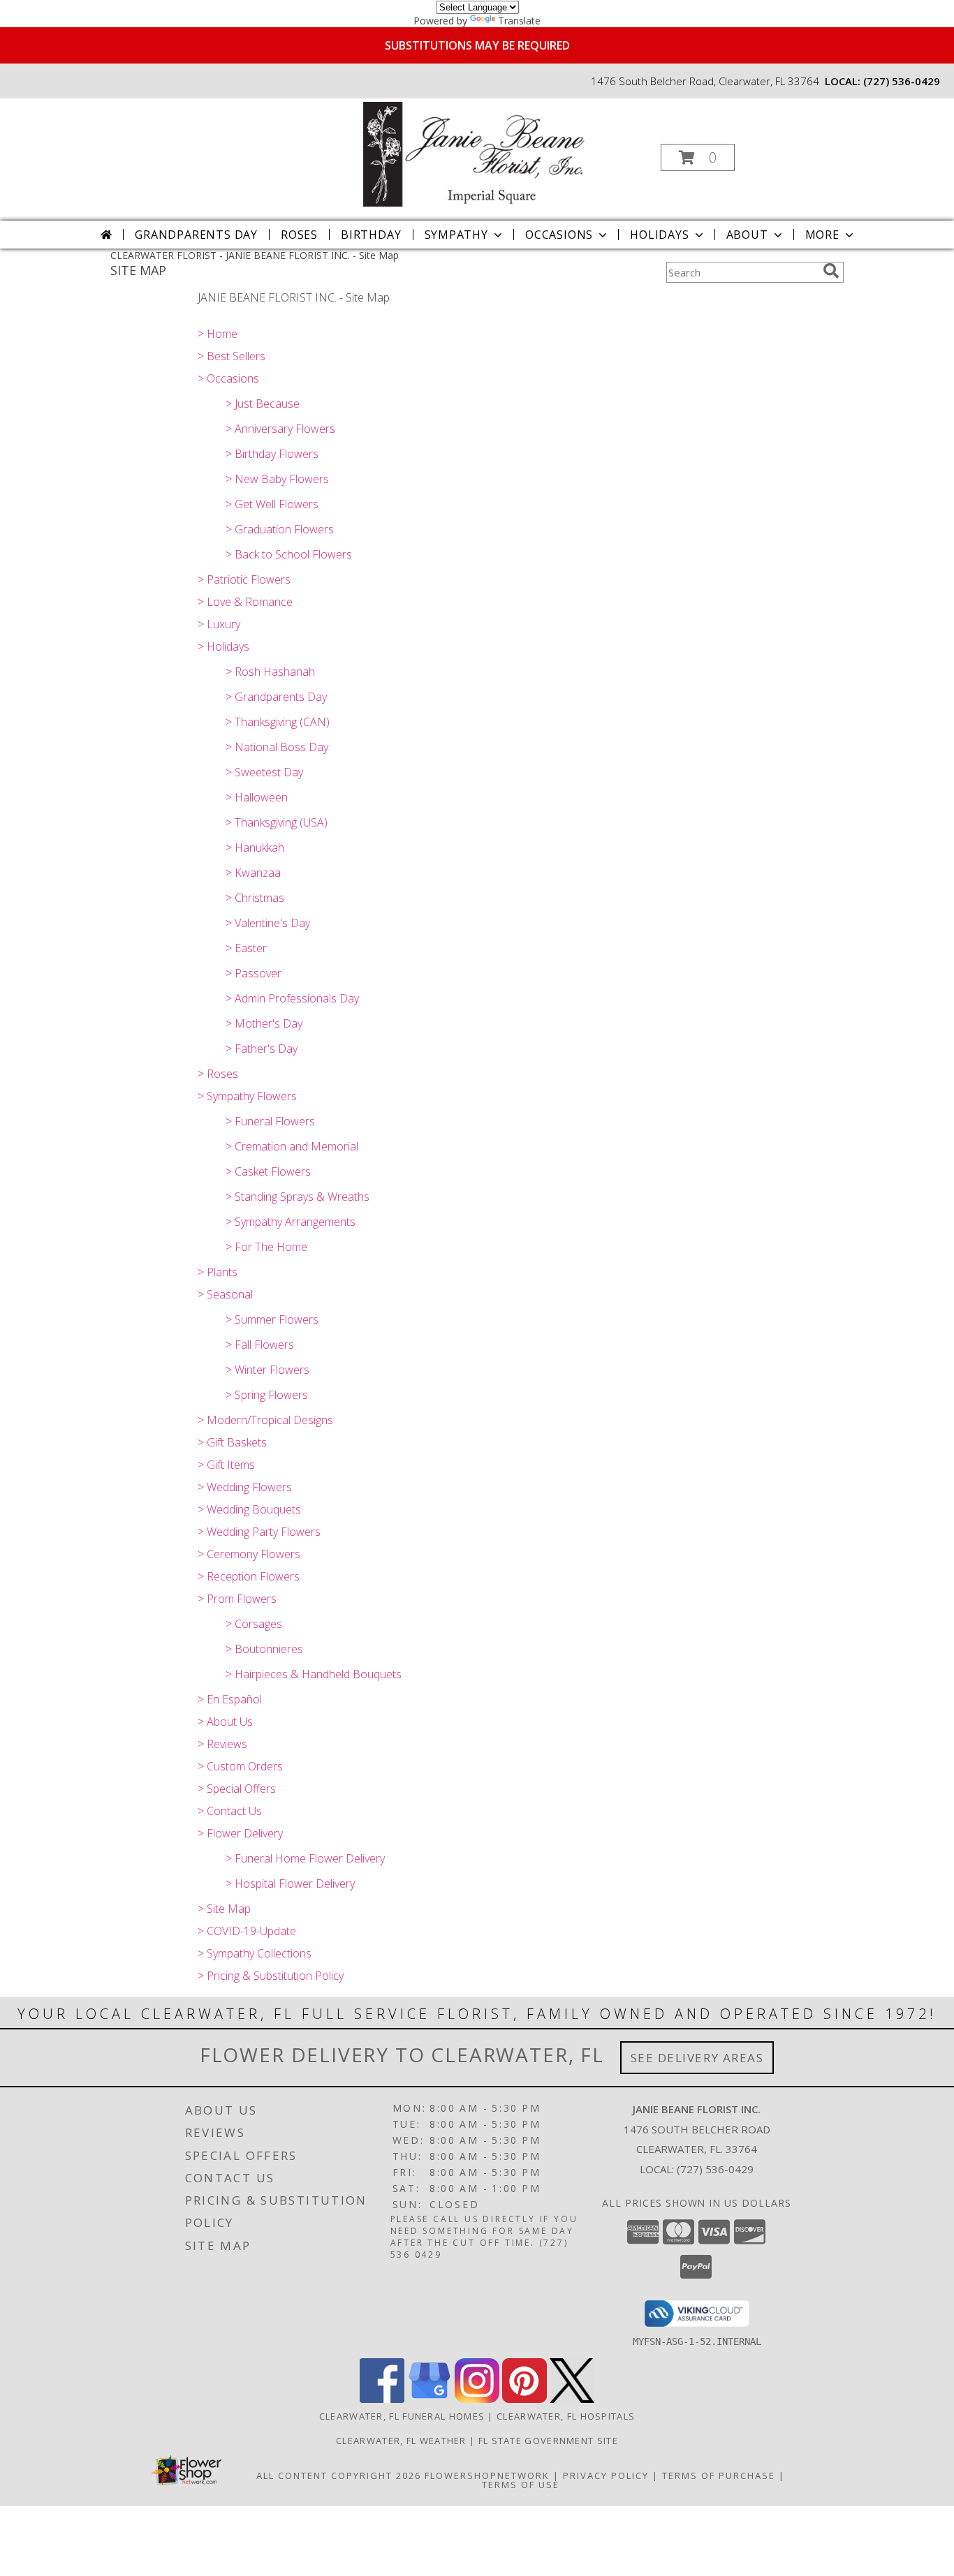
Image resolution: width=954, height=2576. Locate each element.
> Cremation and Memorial (292, 1146)
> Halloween (257, 797)
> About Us (225, 1722)
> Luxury (219, 624)
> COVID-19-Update (247, 1931)
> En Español (230, 1699)
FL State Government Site (548, 2441)
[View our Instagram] (477, 2399)
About (747, 235)
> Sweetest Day (264, 772)
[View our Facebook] (382, 2399)
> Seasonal (225, 1294)
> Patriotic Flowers (244, 579)
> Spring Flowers (267, 1395)
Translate (519, 21)
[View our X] (572, 2399)
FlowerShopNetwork (487, 2475)
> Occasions (228, 378)
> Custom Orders (240, 1766)
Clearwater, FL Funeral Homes (402, 2416)
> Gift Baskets (232, 1442)
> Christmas (255, 898)
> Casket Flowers (268, 1171)
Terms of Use (521, 2485)
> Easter (246, 948)
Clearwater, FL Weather (401, 2441)
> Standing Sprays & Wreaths (298, 1197)
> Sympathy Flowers (247, 1096)
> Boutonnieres (264, 1649)
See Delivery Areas (697, 2058)
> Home (218, 334)
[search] (831, 271)
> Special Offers (237, 1789)
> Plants (218, 1272)
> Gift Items (226, 1465)
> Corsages (254, 1624)
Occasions (559, 235)
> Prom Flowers (237, 1599)
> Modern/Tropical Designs (265, 1420)
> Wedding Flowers (245, 1487)
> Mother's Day (264, 1023)
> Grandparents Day (276, 697)
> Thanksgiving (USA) (277, 822)
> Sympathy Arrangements (291, 1222)
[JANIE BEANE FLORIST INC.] (476, 153)
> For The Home (266, 1247)
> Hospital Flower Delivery (290, 1883)
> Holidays (223, 646)
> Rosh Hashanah (270, 672)
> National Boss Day (277, 747)
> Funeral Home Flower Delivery (305, 1858)
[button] (698, 157)
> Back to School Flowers (289, 554)
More (822, 235)
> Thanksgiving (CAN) (278, 722)
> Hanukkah (255, 847)
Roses (299, 235)
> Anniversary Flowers (280, 429)
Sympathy (456, 235)
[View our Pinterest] (524, 2399)
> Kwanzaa (253, 873)
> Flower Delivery (240, 1833)
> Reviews (222, 1744)
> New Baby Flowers (277, 479)
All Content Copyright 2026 (339, 2475)
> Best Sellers (232, 356)
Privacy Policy (606, 2475)
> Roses (218, 1074)
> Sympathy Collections (255, 1953)
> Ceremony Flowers (249, 1554)
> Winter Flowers (267, 1370)
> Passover (254, 973)
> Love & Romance (245, 602)
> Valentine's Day (268, 923)
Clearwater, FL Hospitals (566, 2416)
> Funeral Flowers (270, 1121)
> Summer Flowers (272, 1319)
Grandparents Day (196, 235)
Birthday (371, 235)
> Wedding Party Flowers (259, 1532)
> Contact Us (230, 1811)
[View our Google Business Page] (430, 2399)
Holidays (659, 235)
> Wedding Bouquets (249, 1509)
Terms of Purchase (719, 2475)
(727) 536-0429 (902, 81)
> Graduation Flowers (280, 529)
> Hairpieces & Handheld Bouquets (314, 1674)
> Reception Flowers (249, 1576)
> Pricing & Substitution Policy (271, 1976)
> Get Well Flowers (272, 504)
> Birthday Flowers (272, 454)
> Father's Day (262, 1049)
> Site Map (224, 1909)
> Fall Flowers (260, 1345)
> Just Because (263, 404)
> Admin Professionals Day (292, 998)
